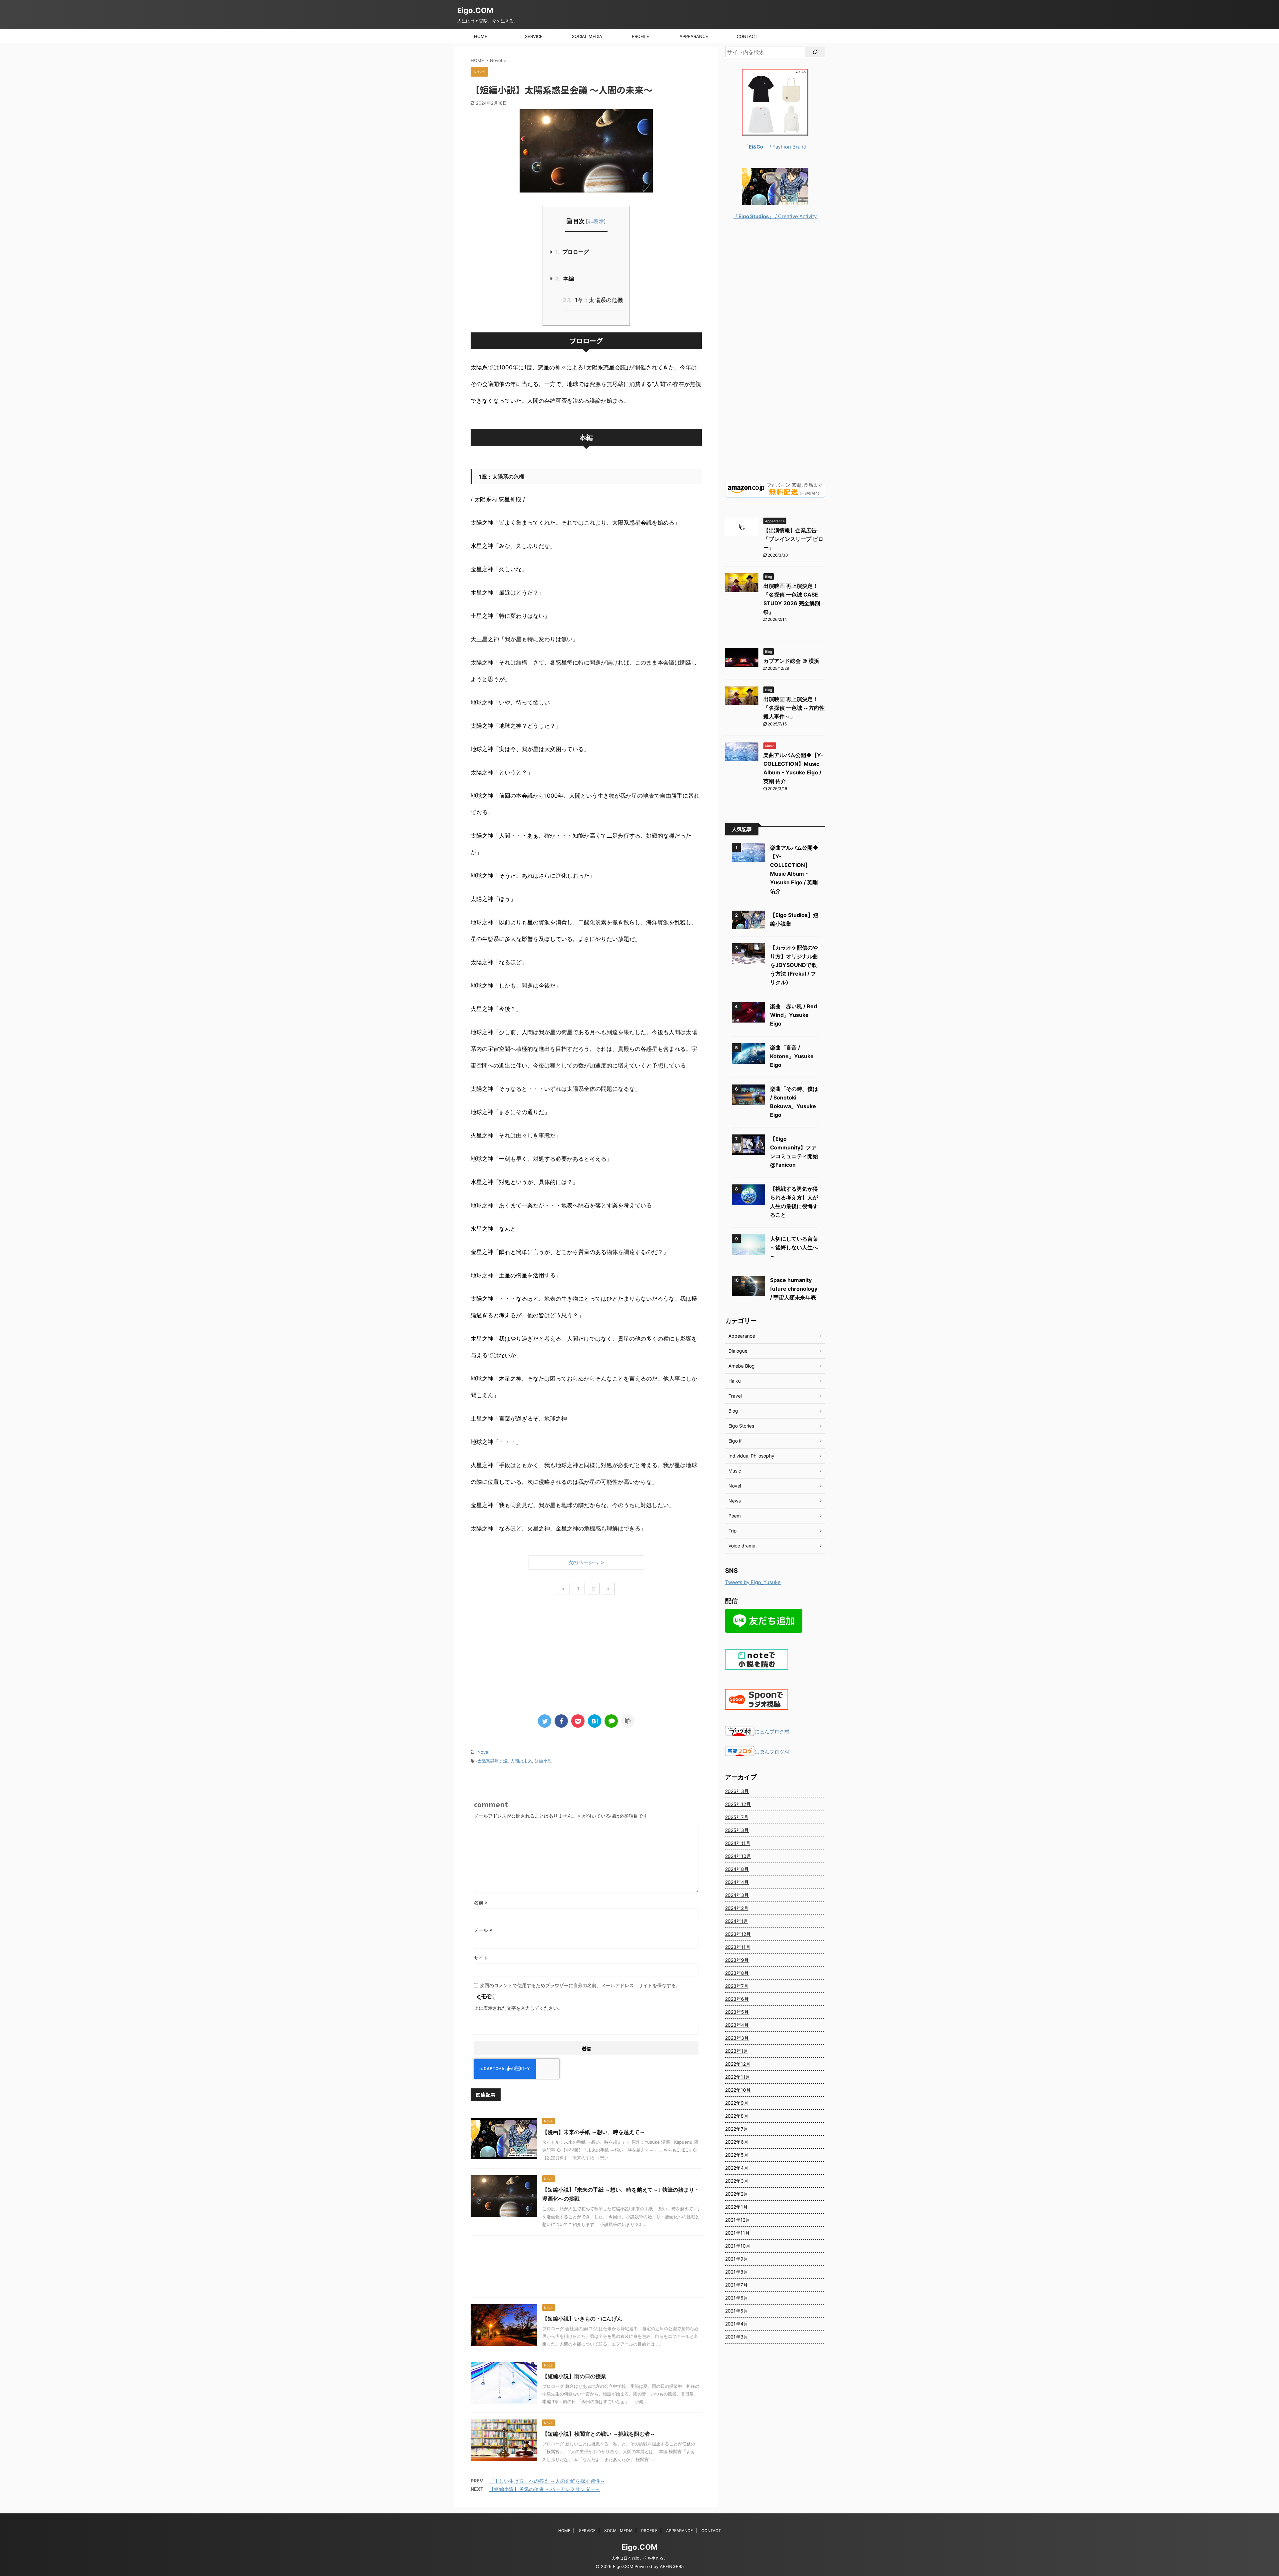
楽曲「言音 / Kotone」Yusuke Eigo (792, 1056)
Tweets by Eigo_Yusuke (753, 1582)
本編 (565, 278)
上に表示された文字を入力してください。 (518, 2008)
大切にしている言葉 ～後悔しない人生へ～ (794, 1247)
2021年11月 (737, 2233)
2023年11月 (738, 1947)
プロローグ (572, 252)
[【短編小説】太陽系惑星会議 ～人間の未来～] (595, 1721)
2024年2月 (737, 1908)
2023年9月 (737, 1960)
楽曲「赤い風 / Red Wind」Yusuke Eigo (794, 1015)
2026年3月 (737, 1791)
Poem (735, 1516)
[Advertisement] (586, 1656)
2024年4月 (737, 1882)
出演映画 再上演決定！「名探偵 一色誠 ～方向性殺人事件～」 (794, 708)
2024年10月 (738, 1856)
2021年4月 (737, 2324)
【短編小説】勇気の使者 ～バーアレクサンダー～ (545, 2489)
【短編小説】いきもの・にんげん (582, 2319)
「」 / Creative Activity (775, 216)
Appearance (742, 1336)
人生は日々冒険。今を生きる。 (639, 2558)
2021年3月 (737, 2337)
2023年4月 (737, 2025)
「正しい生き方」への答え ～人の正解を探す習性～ (547, 2481)
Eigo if (735, 1441)
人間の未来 (521, 1761)
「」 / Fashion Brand (775, 147)
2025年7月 (737, 1817)
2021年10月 (738, 2246)
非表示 (596, 221)
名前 (481, 1902)
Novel (483, 1752)
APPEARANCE (694, 36)
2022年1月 (736, 2207)
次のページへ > (586, 1562)
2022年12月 (738, 2064)
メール (483, 1930)
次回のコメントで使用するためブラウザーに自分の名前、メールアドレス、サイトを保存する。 (580, 1985)
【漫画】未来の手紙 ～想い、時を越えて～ (594, 2132)
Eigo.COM (475, 10)
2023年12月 (738, 1934)
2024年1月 (737, 1921)
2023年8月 (737, 1973)
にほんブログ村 (772, 1731)
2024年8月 (737, 1869)
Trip (733, 1531)
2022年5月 (737, 2155)
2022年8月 (737, 2116)
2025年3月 (737, 1830)
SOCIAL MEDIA (587, 36)
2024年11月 (738, 1843)
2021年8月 (737, 2272)
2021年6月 (737, 2298)
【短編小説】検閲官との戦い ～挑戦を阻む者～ (599, 2434)
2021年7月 (736, 2285)
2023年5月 (737, 2012)
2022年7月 (737, 2129)
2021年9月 (737, 2259)
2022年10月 (738, 2090)
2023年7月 (737, 1986)
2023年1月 (737, 2051)
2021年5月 (737, 2311)
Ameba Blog (742, 1366)
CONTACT (747, 36)
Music (735, 1471)
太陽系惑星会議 (492, 1761)
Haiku (735, 1381)
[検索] (815, 52)
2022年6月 (737, 2142)
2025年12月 (738, 1804)
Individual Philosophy (751, 1456)
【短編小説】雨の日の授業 (574, 2376)
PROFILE (640, 36)
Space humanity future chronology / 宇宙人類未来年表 (794, 1289)
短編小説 (543, 1761)
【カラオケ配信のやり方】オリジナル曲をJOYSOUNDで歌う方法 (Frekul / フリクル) (794, 965)
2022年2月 (737, 2194)
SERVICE (534, 36)
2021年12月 (738, 2220)
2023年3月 (737, 2038)
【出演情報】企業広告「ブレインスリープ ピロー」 (793, 539)
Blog (733, 1411)
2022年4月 (737, 2168)
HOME (481, 36)
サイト (481, 1958)
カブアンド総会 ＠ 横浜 (791, 661)
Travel (735, 1396)
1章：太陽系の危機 (593, 300)
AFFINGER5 (672, 2567)
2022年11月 (738, 2077)
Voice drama (742, 1546)
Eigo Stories (741, 1426)
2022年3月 (737, 2181)
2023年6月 (737, 1999)
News (735, 1501)
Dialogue (738, 1351)
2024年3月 (737, 1895)
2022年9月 (737, 2103)
